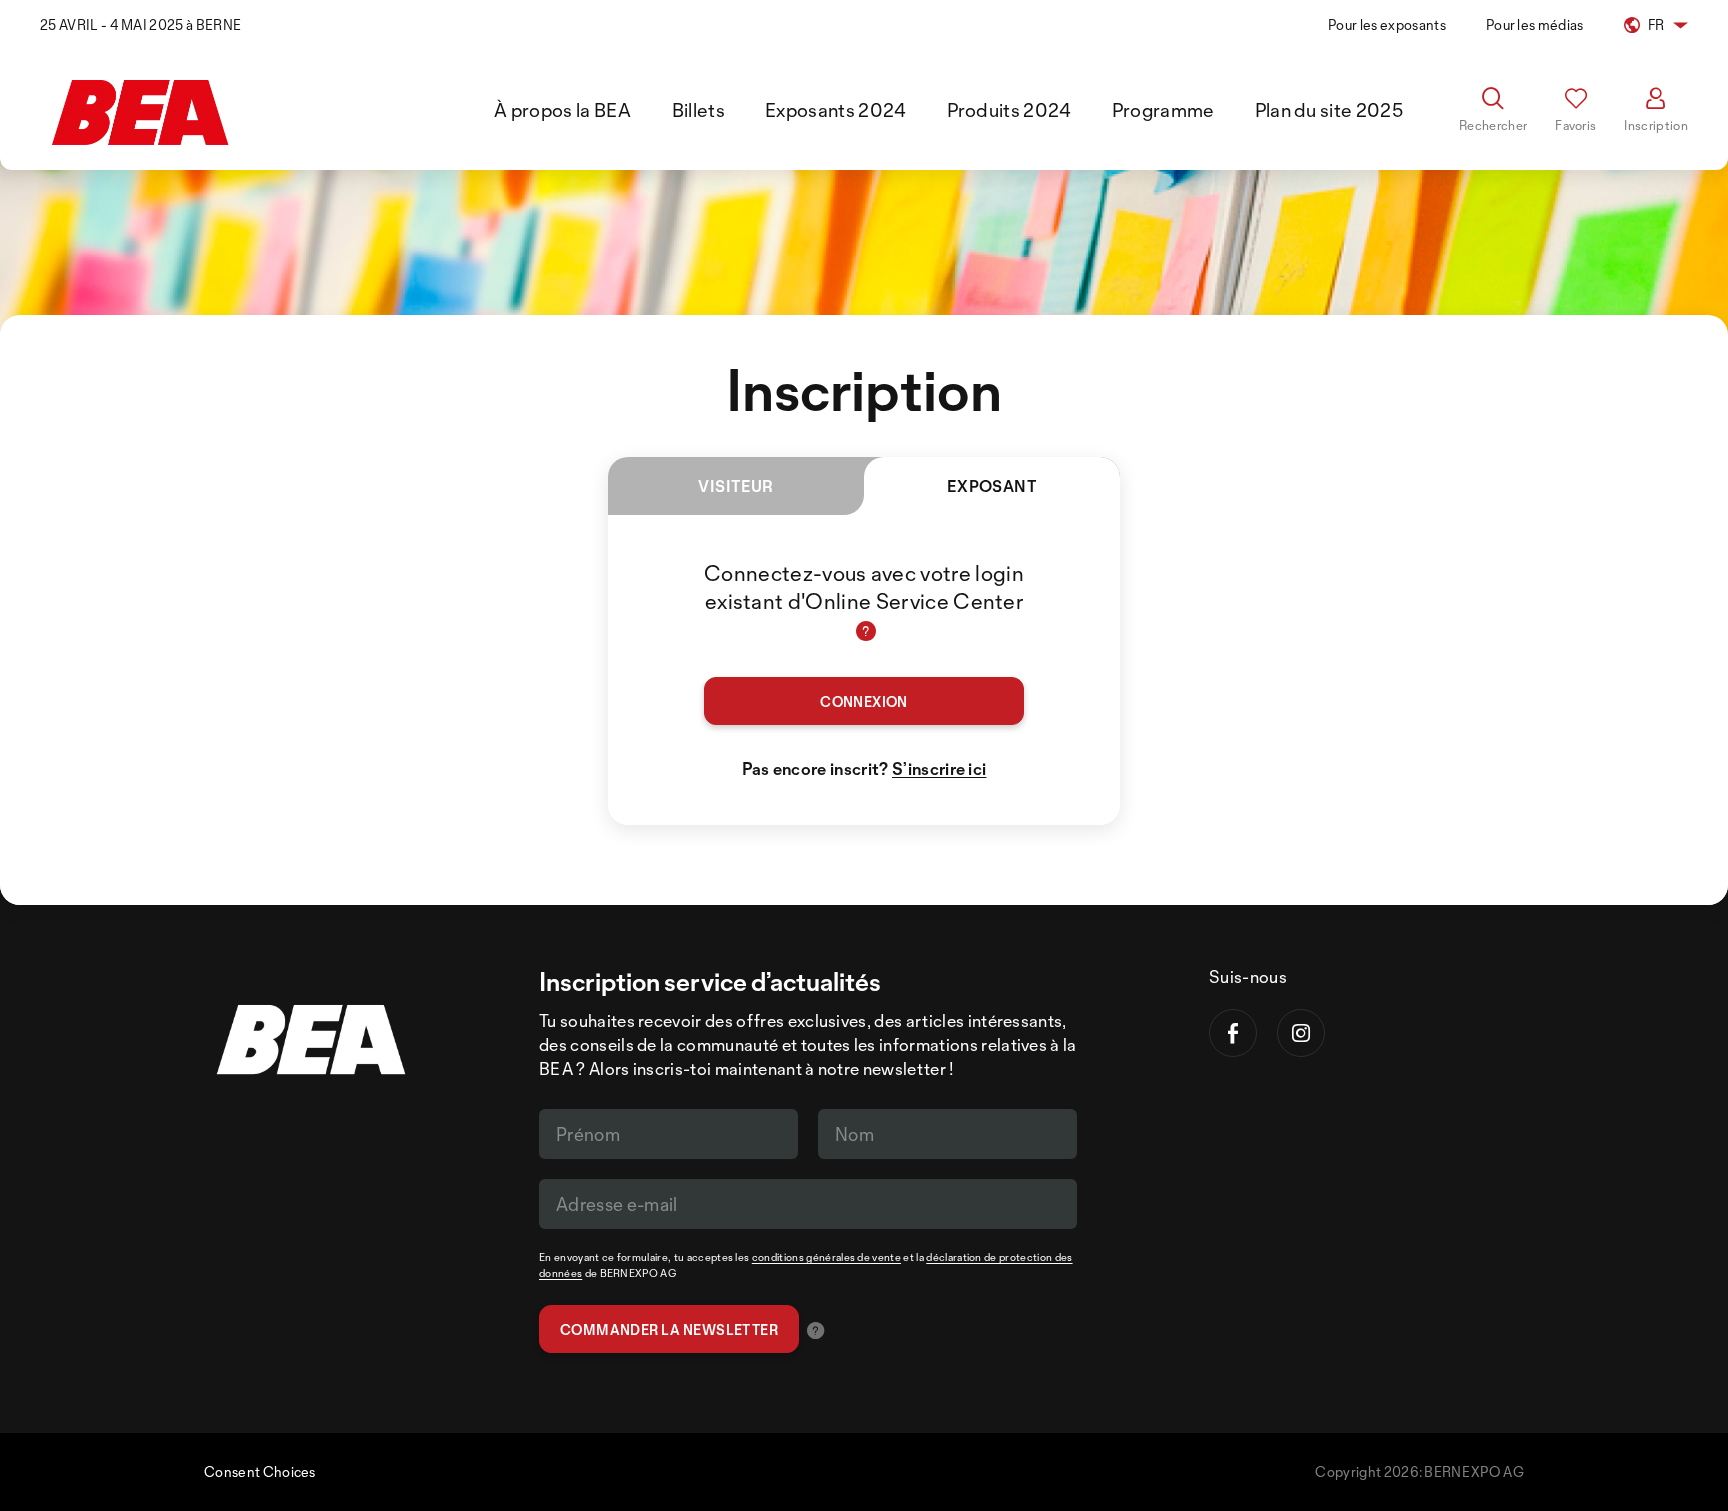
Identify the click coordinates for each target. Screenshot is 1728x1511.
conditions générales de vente (826, 1257)
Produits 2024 (1009, 110)
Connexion (864, 701)
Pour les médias (1535, 24)
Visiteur (736, 486)
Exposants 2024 (835, 110)
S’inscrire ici (939, 768)
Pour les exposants (1387, 24)
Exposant (992, 486)
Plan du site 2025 (1329, 110)
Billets (698, 110)
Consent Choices (260, 1471)
